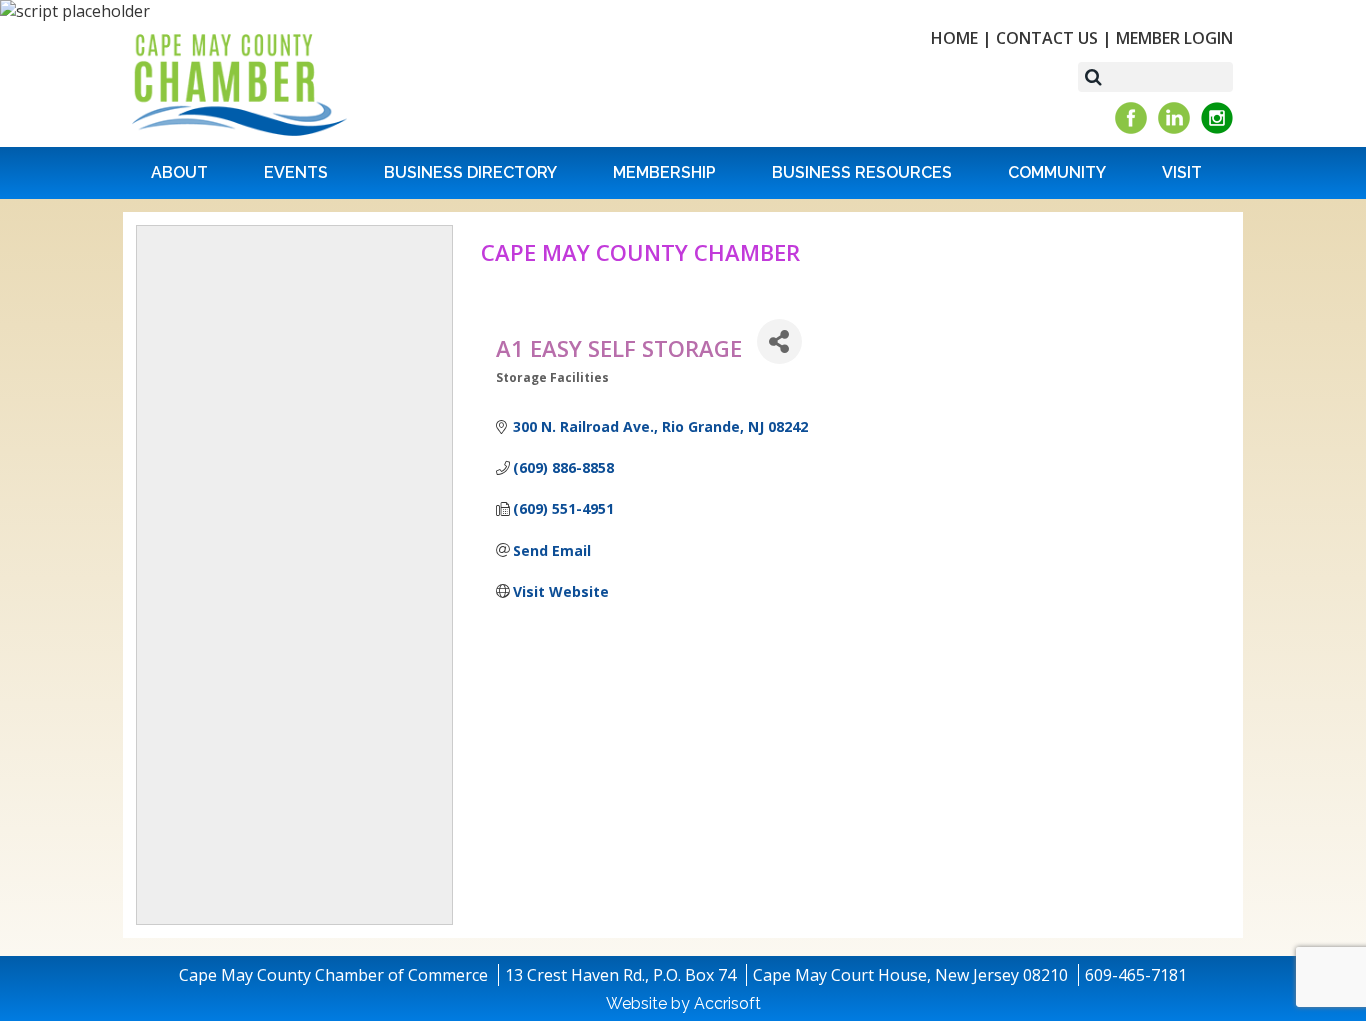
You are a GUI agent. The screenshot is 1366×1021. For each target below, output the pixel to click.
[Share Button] (779, 341)
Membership (664, 172)
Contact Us (1047, 38)
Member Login (1174, 38)
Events (296, 172)
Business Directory (470, 172)
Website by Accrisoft (683, 1003)
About (179, 172)
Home (954, 38)
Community (1057, 172)
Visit (1182, 172)
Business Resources (862, 172)
